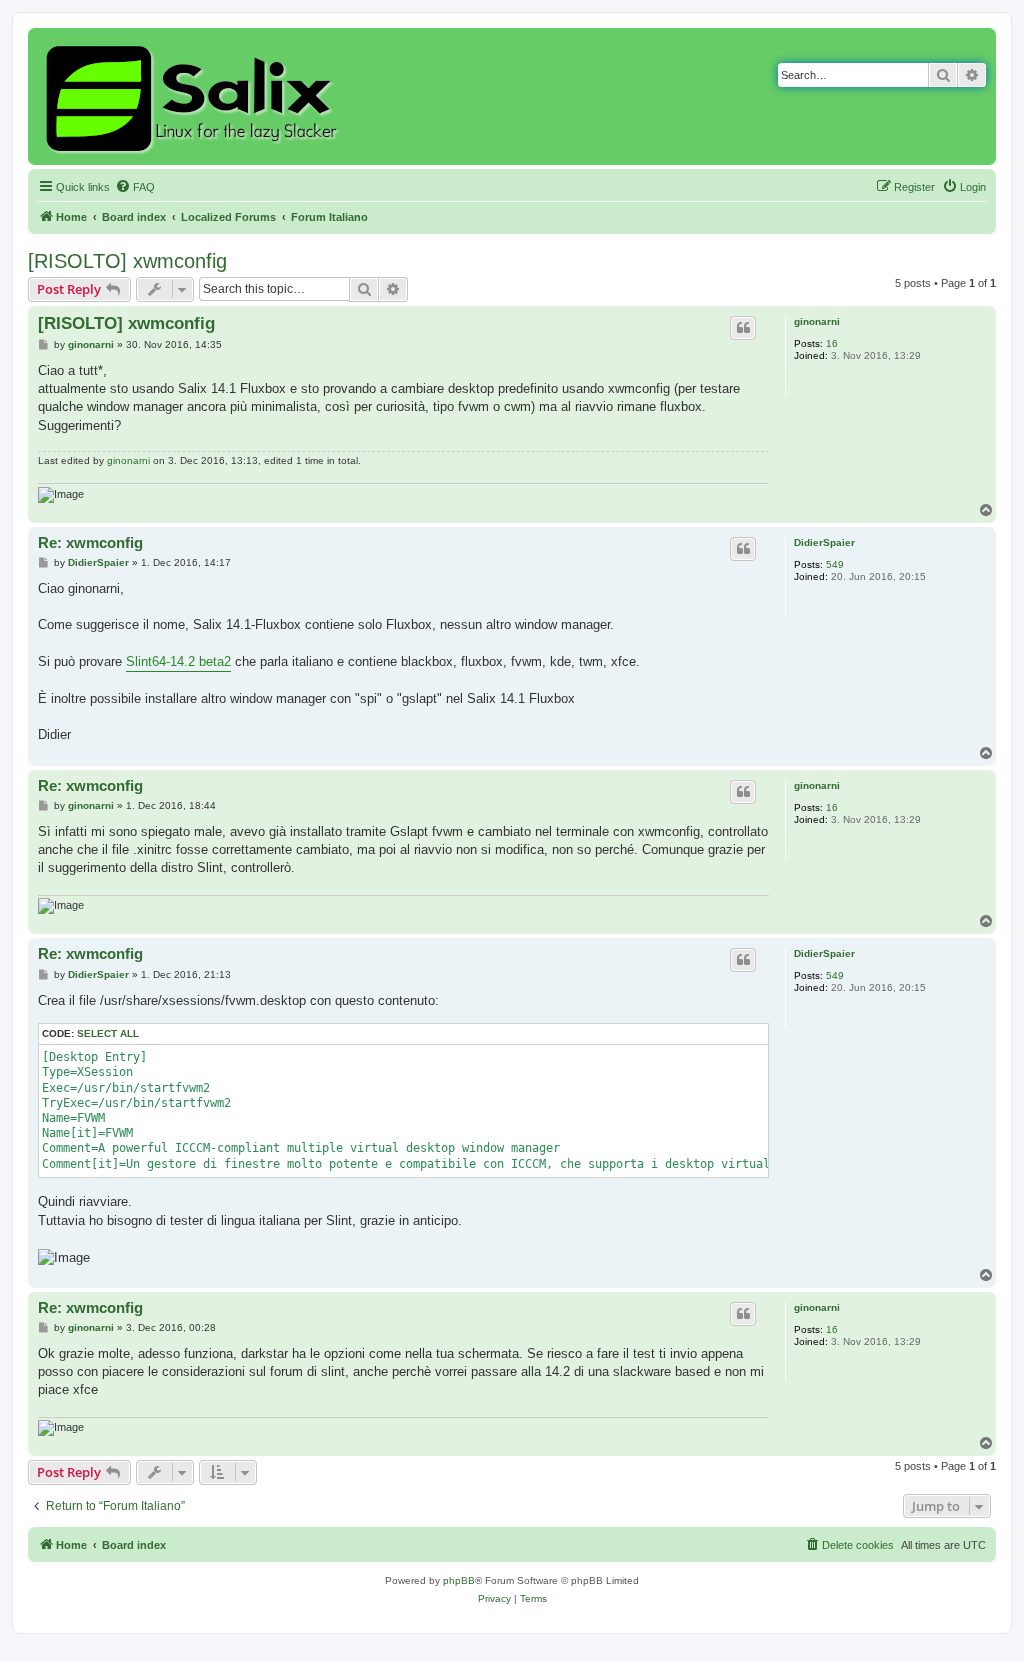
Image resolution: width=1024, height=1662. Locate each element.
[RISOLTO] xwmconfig (127, 261)
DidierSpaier (824, 542)
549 (835, 564)
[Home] (194, 96)
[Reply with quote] (743, 328)
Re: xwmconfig (90, 542)
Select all (108, 1033)
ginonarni (817, 321)
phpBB (459, 1580)
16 (832, 343)
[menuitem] (135, 187)
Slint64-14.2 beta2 (178, 661)
